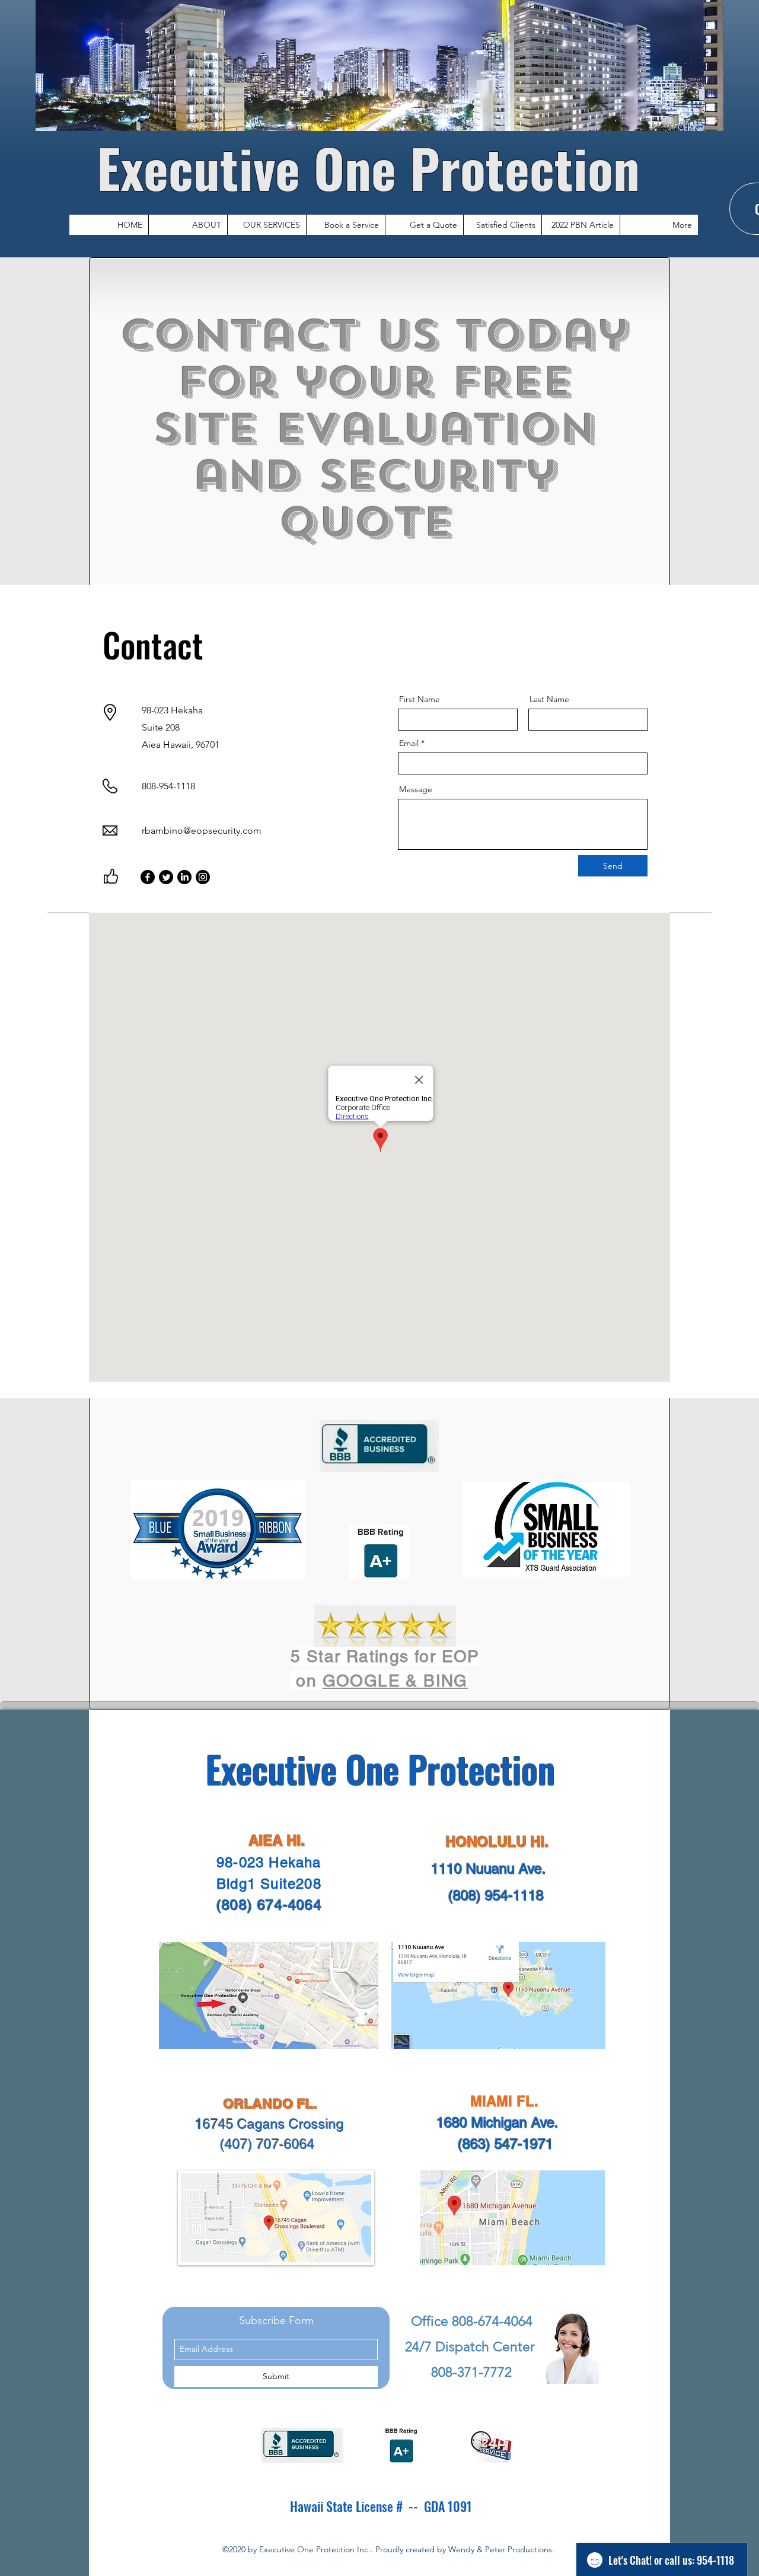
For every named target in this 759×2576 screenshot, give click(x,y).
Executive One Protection (375, 167)
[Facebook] (148, 877)
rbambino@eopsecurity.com (202, 830)
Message (416, 789)
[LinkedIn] (184, 877)
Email (409, 743)
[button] (267, 225)
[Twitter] (166, 877)
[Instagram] (203, 877)
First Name (420, 699)
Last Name (549, 699)
